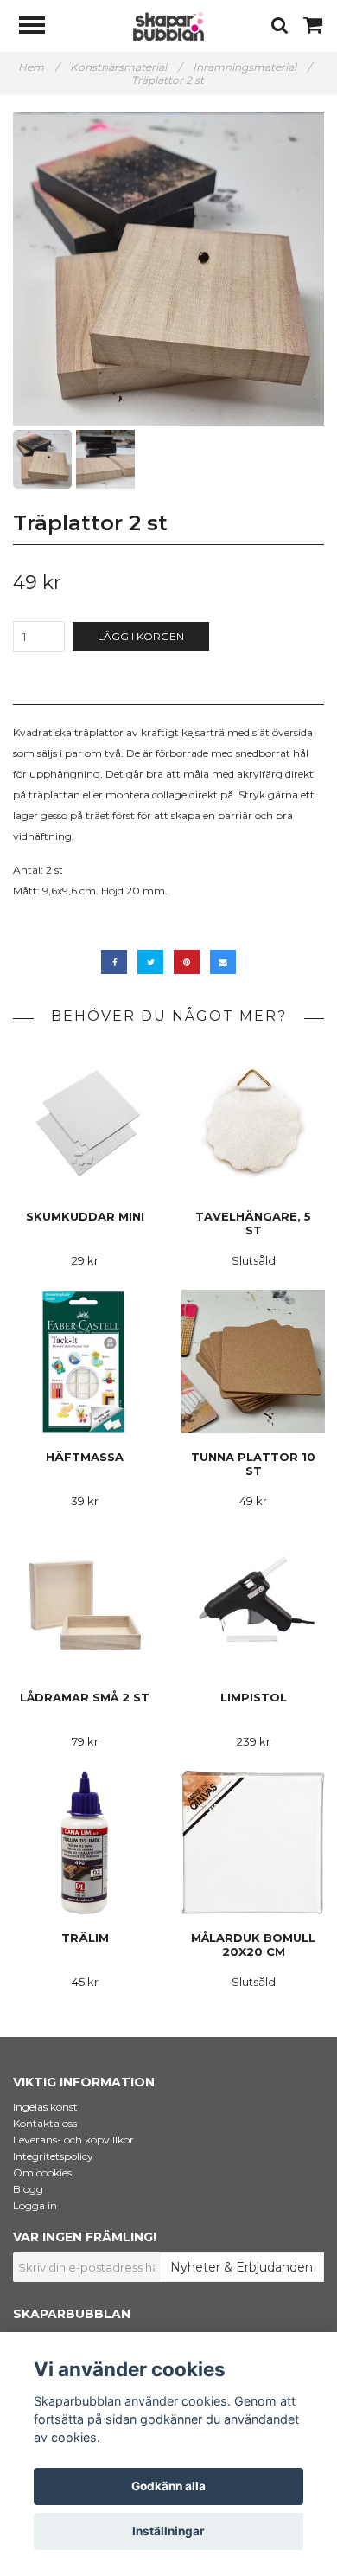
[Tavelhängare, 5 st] (253, 1121)
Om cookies (42, 2172)
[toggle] (41, 27)
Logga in (35, 2205)
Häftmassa (85, 1457)
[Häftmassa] (85, 1361)
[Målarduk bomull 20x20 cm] (253, 1842)
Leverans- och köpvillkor (73, 2140)
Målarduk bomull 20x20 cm (253, 1945)
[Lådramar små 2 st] (85, 1602)
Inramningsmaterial (252, 67)
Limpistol (254, 1697)
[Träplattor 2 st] (168, 269)
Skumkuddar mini (85, 1216)
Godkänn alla (168, 2486)
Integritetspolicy (53, 2156)
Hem (38, 67)
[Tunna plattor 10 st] (253, 1361)
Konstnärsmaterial (126, 67)
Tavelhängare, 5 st (253, 1223)
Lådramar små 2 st (85, 1697)
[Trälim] (85, 1842)
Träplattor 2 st (169, 80)
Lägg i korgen (141, 636)
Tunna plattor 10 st (253, 1464)
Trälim (85, 1938)
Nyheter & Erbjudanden (242, 2267)
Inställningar (168, 2531)
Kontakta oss (45, 2123)
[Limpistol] (253, 1602)
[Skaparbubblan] (168, 26)
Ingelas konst (45, 2107)
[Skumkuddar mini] (85, 1121)
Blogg (28, 2189)
